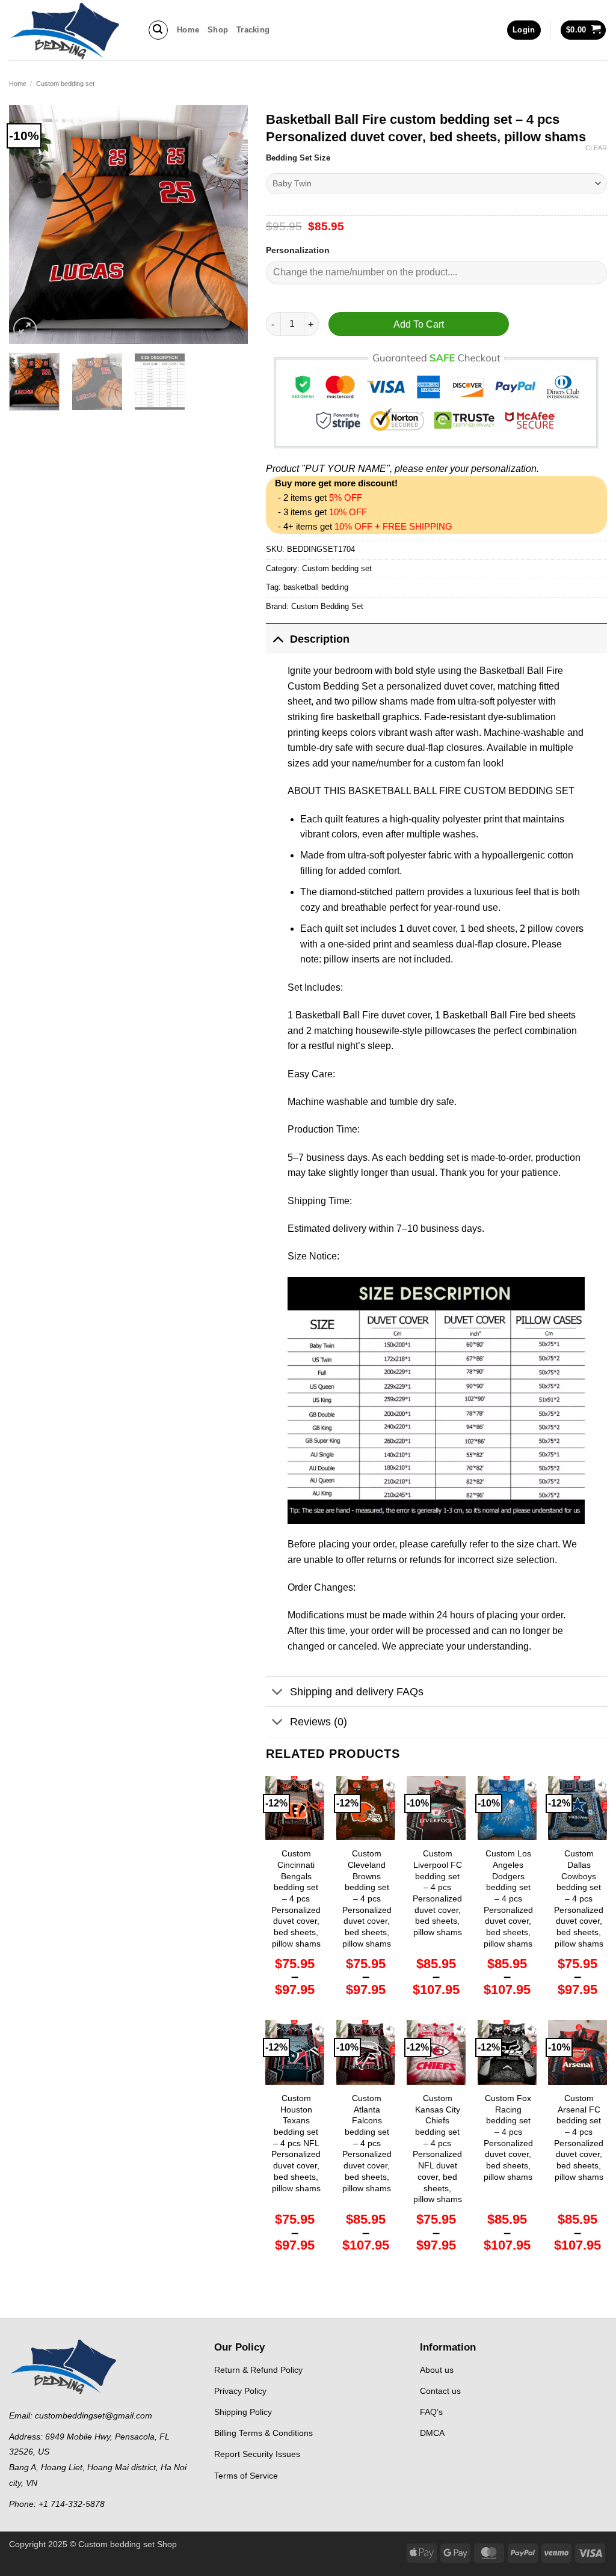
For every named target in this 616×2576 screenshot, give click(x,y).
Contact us (440, 2391)
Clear (596, 148)
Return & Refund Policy (258, 2370)
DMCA (432, 2433)
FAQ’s (431, 2412)
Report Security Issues (257, 2454)
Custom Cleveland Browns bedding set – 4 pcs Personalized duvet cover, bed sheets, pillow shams (367, 1898)
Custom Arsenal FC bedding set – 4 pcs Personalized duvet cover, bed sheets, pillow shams (579, 2137)
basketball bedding (316, 587)
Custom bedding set (65, 84)
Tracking (253, 30)
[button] (158, 30)
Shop (218, 30)
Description (320, 639)
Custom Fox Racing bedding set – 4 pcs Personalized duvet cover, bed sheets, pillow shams (508, 2137)
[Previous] (29, 225)
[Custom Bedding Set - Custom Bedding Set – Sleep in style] (69, 30)
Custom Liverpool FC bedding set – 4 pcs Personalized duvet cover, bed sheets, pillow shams (437, 1893)
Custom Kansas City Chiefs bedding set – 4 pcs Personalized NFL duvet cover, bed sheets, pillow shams (437, 2149)
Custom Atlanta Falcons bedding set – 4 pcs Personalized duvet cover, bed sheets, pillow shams (367, 2143)
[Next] (228, 225)
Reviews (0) (319, 1722)
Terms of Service (246, 2476)
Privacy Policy (240, 2391)
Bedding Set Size (298, 158)
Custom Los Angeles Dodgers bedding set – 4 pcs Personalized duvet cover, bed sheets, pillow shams (508, 1898)
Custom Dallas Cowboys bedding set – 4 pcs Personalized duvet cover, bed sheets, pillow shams (579, 1898)
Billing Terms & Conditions (263, 2433)
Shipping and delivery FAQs (357, 1692)
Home (188, 30)
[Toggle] (278, 639)
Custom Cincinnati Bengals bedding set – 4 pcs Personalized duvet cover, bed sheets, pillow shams (296, 1898)
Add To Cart (419, 324)
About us (437, 2370)
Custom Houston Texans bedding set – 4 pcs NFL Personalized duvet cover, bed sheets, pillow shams (296, 2143)
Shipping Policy (243, 2412)
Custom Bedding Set (327, 606)
